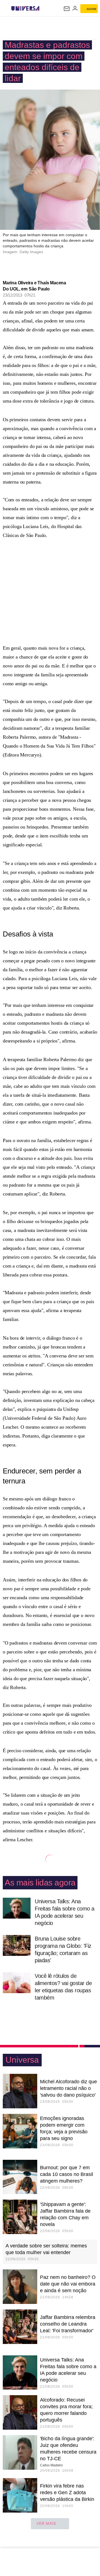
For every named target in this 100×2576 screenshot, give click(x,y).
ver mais (46, 2523)
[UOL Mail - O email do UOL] (67, 9)
